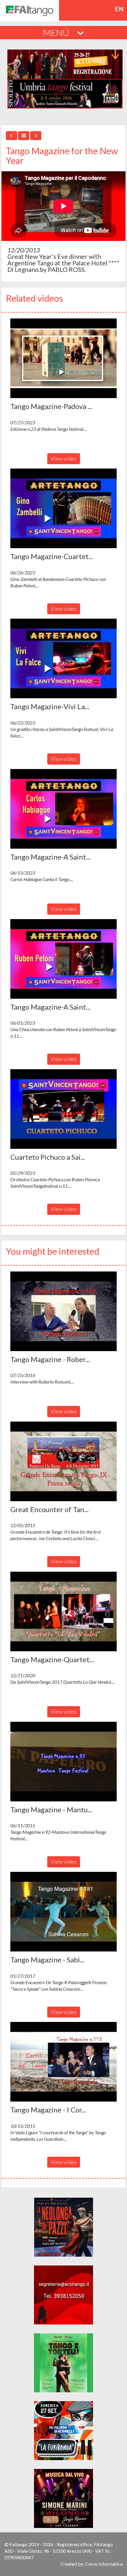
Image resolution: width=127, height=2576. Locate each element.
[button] (63, 358)
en (120, 9)
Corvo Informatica (104, 2564)
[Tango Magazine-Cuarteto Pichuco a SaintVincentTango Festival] (63, 508)
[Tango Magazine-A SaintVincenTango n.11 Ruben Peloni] (63, 959)
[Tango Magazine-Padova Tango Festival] (63, 358)
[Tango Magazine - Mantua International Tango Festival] (63, 1762)
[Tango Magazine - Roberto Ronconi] (63, 1311)
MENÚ (57, 32)
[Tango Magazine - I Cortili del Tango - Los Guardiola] (63, 2062)
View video (64, 459)
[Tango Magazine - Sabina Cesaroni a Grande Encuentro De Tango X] (63, 1912)
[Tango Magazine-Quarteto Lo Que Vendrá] (63, 1611)
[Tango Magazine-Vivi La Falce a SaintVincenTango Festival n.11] (63, 658)
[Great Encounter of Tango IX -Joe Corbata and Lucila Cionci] (63, 1461)
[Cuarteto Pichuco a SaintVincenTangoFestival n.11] (63, 1109)
